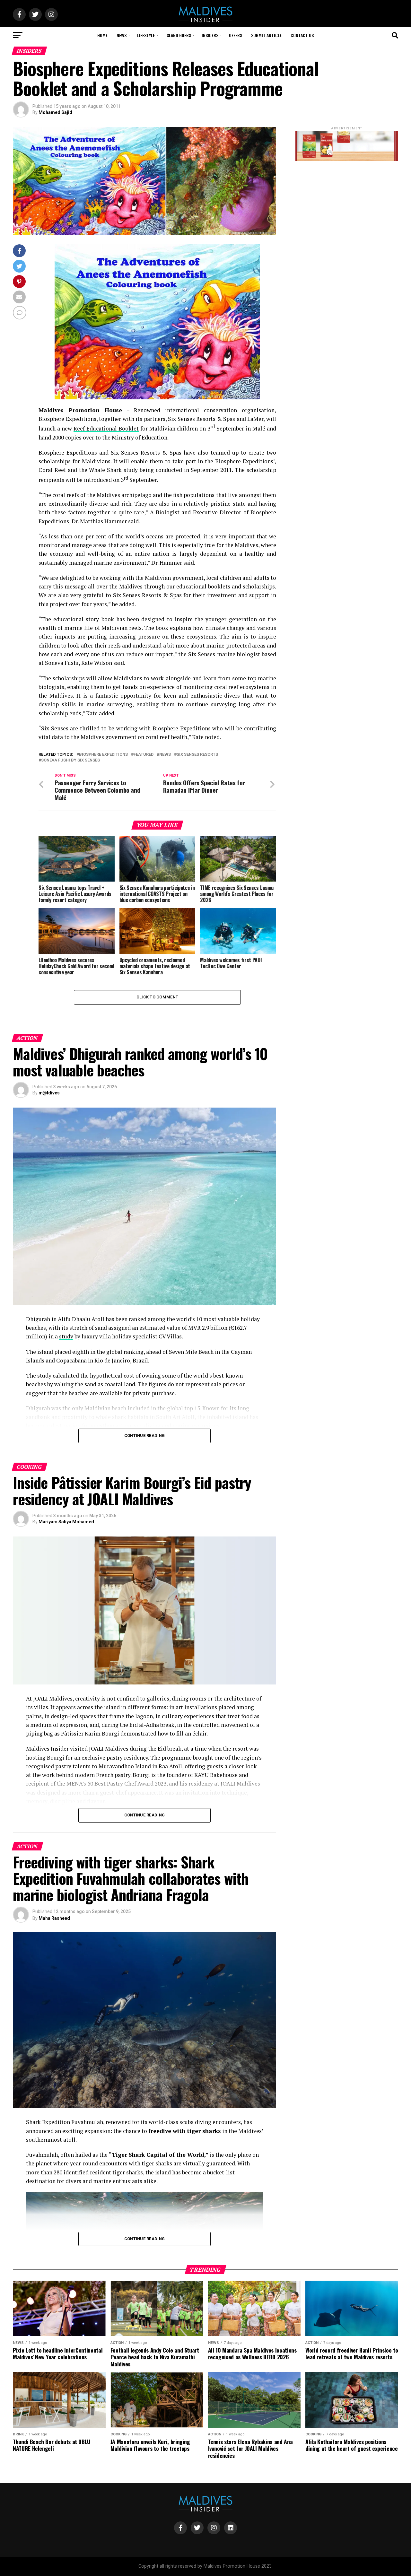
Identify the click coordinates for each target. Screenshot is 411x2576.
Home (102, 35)
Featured (144, 755)
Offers (236, 35)
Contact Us (302, 35)
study (66, 1336)
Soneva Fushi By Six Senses (70, 760)
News (122, 35)
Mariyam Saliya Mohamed (66, 1522)
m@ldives (49, 1093)
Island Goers (178, 35)
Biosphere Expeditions (103, 755)
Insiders (210, 35)
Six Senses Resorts (197, 755)
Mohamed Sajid (55, 112)
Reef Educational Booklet (106, 428)
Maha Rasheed (54, 1918)
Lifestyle (146, 35)
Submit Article (266, 35)
